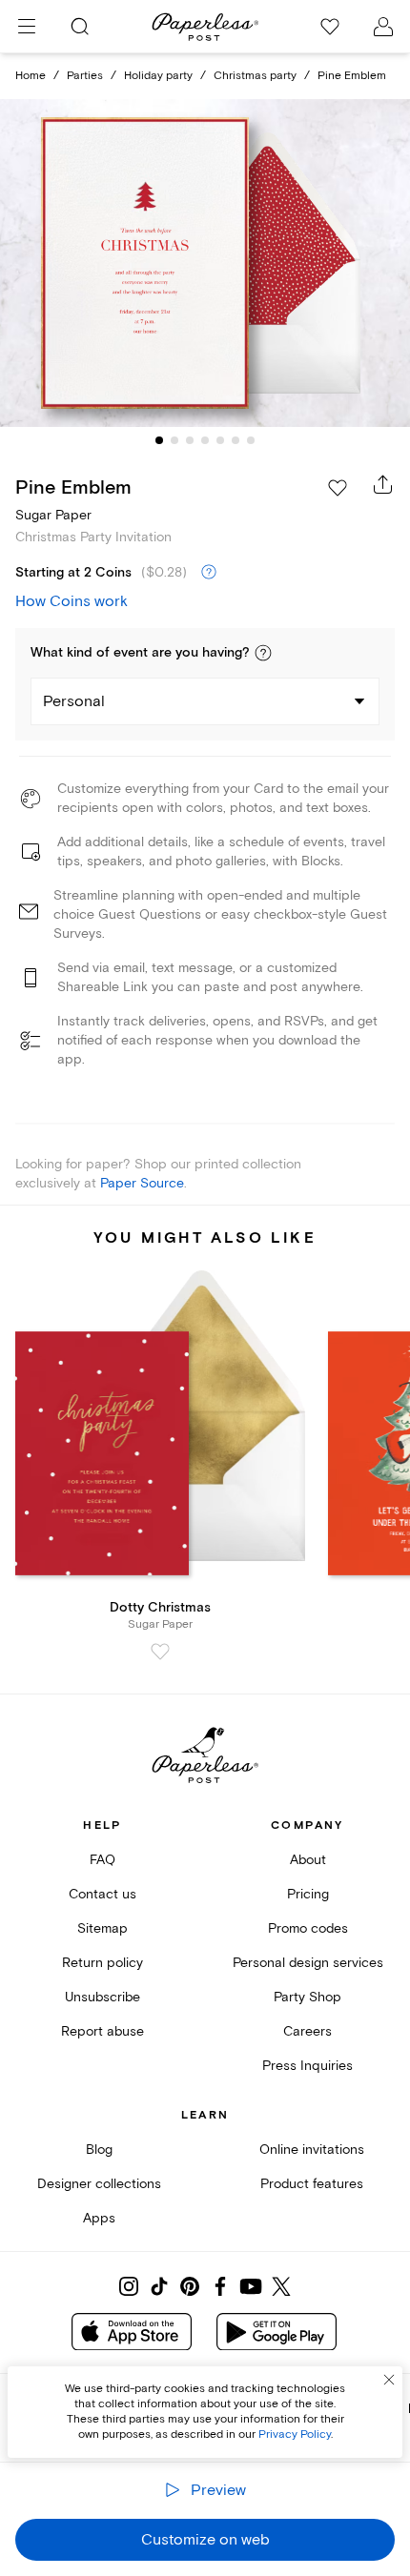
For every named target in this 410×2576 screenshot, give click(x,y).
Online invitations (312, 2150)
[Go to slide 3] (190, 440)
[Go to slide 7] (251, 440)
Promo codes (308, 1928)
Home (31, 76)
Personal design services (308, 1963)
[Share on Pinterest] (190, 2286)
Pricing (308, 1894)
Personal (74, 701)
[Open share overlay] (383, 484)
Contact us (102, 1894)
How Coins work (72, 601)
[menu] (27, 27)
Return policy (102, 1963)
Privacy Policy (295, 2434)
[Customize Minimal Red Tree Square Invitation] (205, 263)
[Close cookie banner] (389, 2380)
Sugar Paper (53, 515)
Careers (307, 2031)
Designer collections (99, 2184)
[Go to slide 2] (174, 440)
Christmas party (255, 76)
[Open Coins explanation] (209, 573)
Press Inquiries (307, 2066)
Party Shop (307, 1997)
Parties (85, 76)
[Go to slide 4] (205, 440)
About (308, 1860)
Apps (99, 2218)
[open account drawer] (383, 27)
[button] (263, 653)
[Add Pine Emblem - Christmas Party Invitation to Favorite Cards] (338, 488)
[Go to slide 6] (236, 440)
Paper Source (142, 1183)
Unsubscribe (102, 1997)
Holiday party (158, 76)
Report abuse (102, 2031)
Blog (99, 2150)
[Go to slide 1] (159, 440)
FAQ (102, 1860)
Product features (312, 2184)
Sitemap (102, 1928)
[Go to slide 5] (220, 440)
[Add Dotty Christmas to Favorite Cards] (160, 1652)
